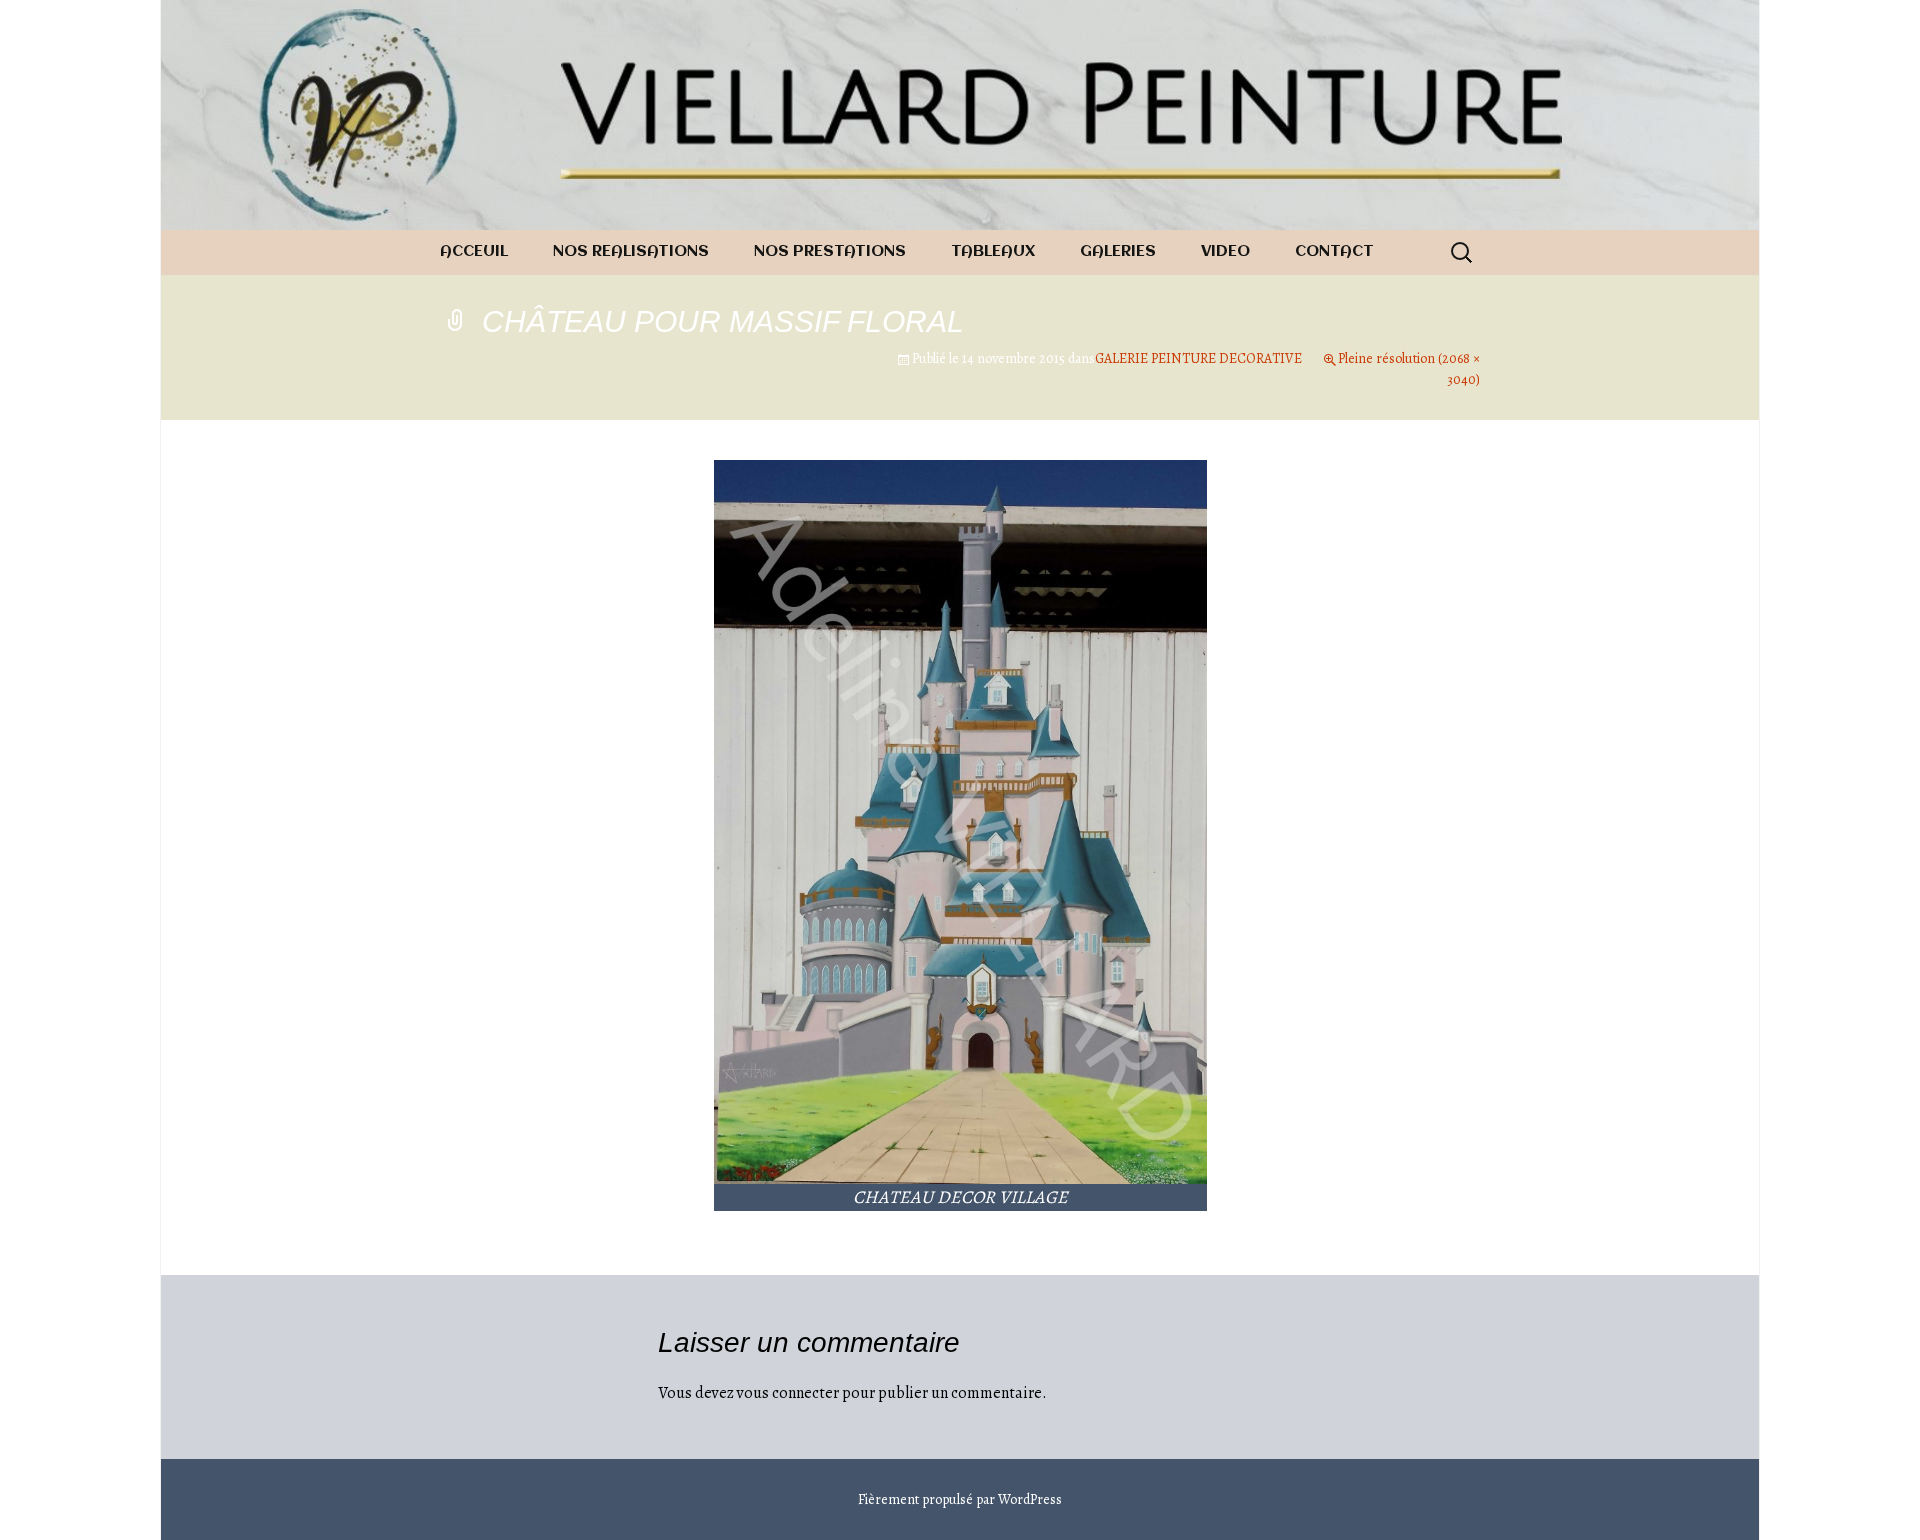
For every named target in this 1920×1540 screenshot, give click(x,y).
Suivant (1437, 536)
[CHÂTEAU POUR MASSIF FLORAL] (960, 821)
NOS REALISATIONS (631, 252)
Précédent (492, 536)
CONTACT (1334, 252)
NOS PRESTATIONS (830, 252)
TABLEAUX (993, 252)
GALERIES (1118, 252)
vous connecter (788, 1393)
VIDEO (1225, 252)
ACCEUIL (474, 252)
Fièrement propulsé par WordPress (960, 1499)
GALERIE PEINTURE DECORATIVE (1198, 358)
